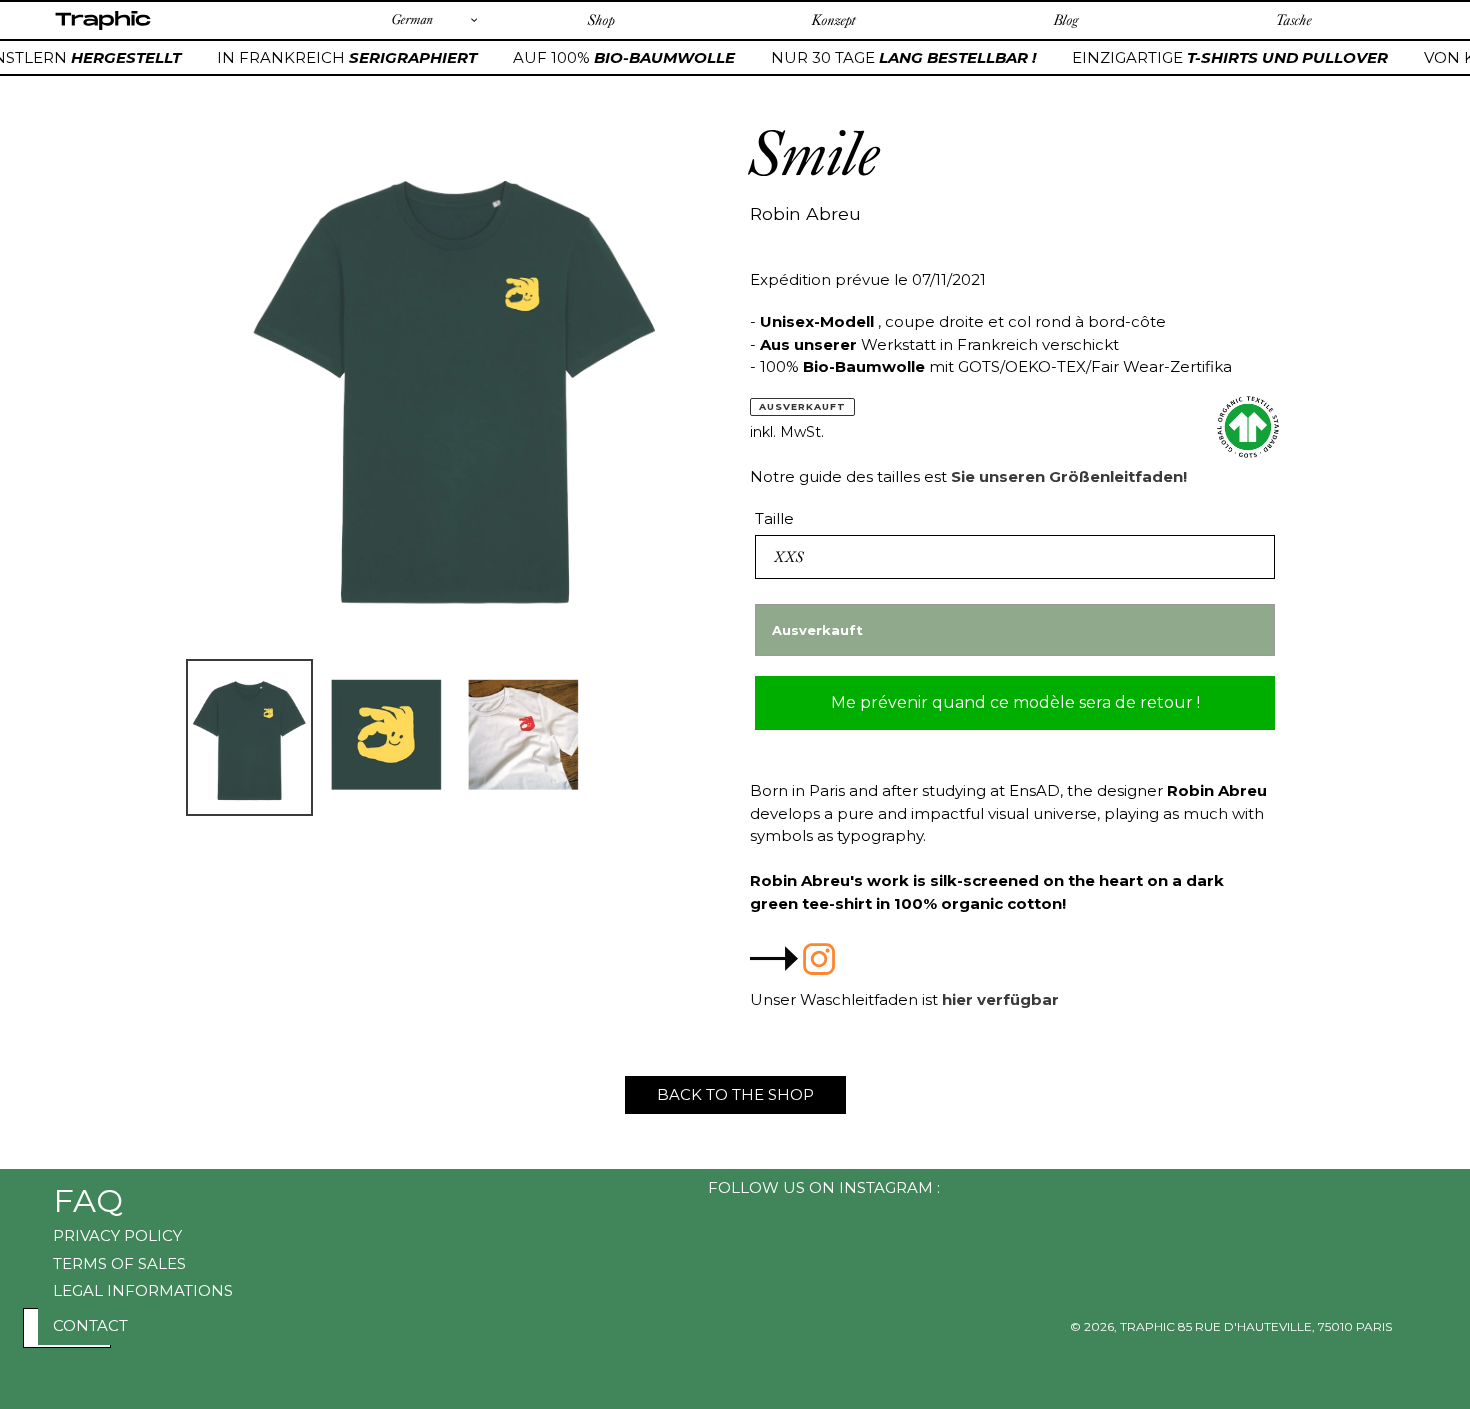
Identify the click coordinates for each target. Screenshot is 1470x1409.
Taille (774, 518)
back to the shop (735, 1094)
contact (90, 1325)
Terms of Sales (119, 1263)
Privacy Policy (117, 1235)
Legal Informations (143, 1290)
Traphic (102, 29)
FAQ (88, 1200)
